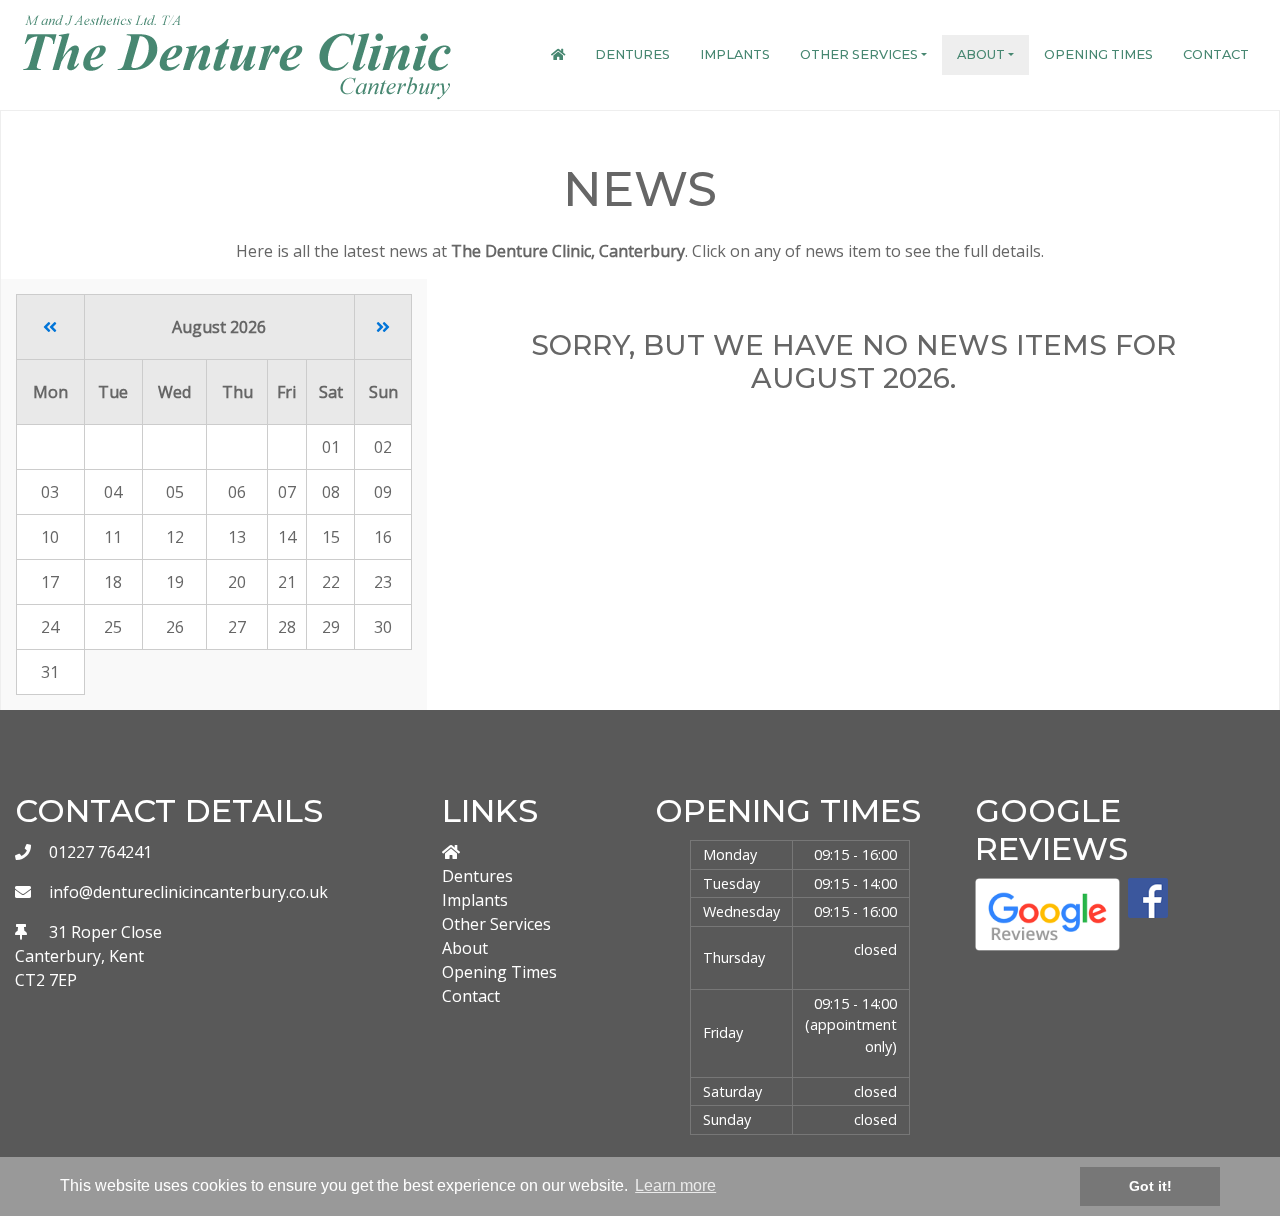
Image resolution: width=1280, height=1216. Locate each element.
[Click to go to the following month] (383, 327)
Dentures (632, 54)
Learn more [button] (675, 1185)
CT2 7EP (46, 980)
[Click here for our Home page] (558, 54)
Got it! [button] (1150, 1186)
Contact (1216, 54)
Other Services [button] (859, 54)
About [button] (981, 54)
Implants (735, 54)
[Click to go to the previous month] (50, 327)
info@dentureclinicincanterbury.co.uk (188, 892)
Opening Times (1098, 54)
